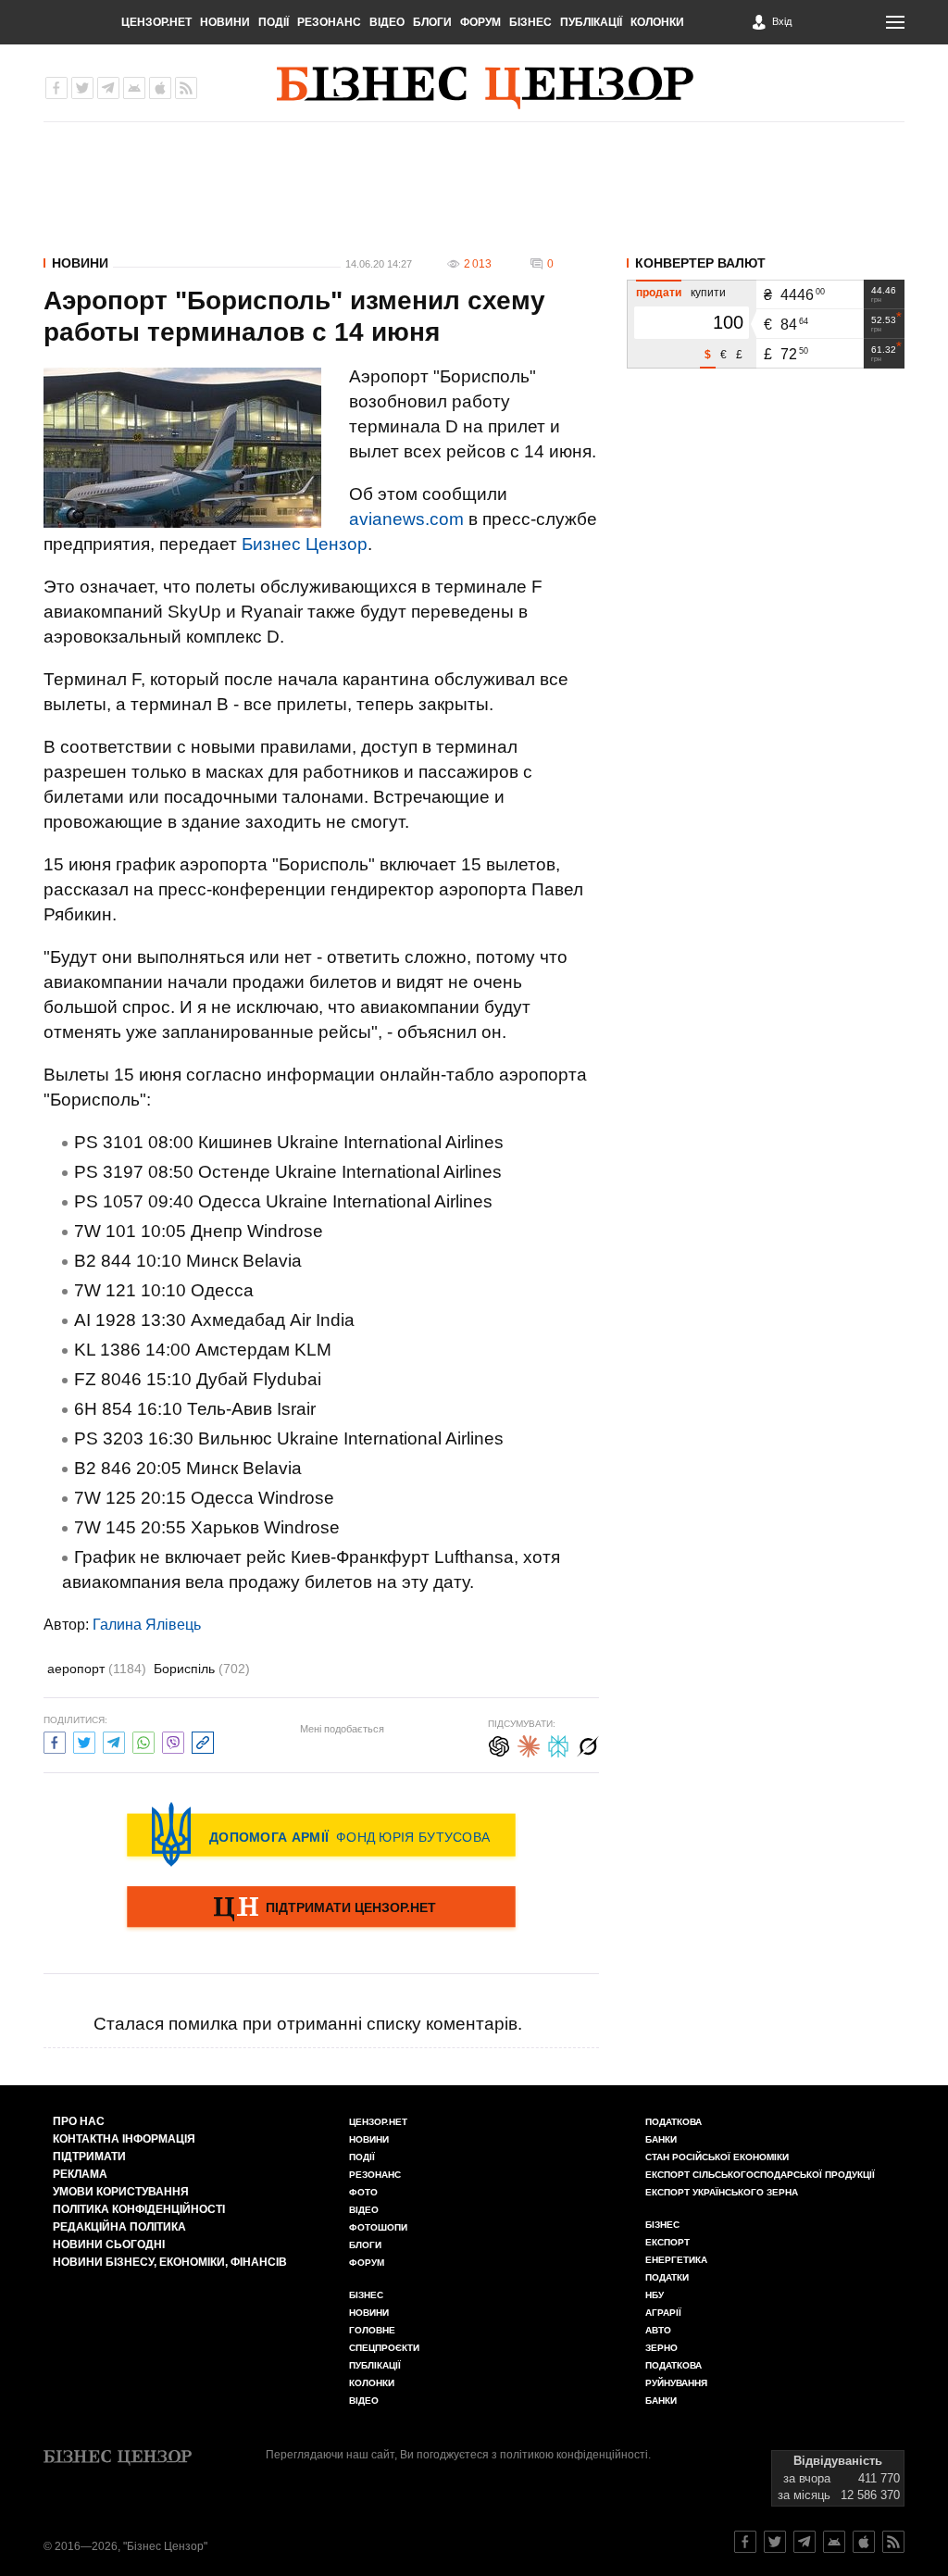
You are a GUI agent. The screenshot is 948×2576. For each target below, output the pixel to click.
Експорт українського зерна (722, 2192)
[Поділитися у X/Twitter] (84, 1740)
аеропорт (97, 1669)
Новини (225, 22)
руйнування (676, 2383)
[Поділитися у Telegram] (114, 1740)
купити (708, 293)
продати (659, 293)
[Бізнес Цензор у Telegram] (108, 88)
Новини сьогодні (109, 2245)
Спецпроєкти (384, 2348)
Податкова (674, 2122)
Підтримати (89, 2157)
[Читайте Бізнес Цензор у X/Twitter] (775, 2542)
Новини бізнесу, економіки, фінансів (170, 2262)
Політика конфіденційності (139, 2209)
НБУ (655, 2295)
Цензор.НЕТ (156, 22)
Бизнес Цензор (305, 544)
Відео (387, 22)
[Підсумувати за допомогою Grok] (588, 1744)
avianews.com (406, 519)
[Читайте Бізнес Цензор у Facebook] (745, 2542)
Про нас (79, 2121)
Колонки (657, 22)
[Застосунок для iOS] (160, 88)
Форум (480, 22)
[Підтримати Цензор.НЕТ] (321, 1908)
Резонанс (329, 22)
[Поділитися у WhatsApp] (143, 1740)
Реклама (80, 2174)
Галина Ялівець (147, 1625)
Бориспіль (202, 1669)
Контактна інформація (124, 2139)
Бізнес (530, 22)
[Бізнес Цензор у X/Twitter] (82, 88)
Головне (372, 2330)
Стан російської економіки (717, 2157)
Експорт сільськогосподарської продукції (760, 2175)
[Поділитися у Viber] (173, 1740)
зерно (661, 2348)
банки (661, 2139)
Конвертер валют (700, 263)
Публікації (591, 22)
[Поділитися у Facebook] (55, 1740)
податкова (674, 2365)
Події (274, 22)
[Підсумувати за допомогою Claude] (529, 1744)
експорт (667, 2242)
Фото (363, 2192)
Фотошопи (378, 2227)
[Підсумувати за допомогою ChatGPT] (499, 1744)
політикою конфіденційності (574, 2455)
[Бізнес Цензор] (485, 88)
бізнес (662, 2225)
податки (667, 2277)
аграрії (663, 2313)
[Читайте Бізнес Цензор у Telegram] (805, 2542)
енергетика (676, 2260)
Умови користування (121, 2192)
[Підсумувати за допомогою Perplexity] (558, 1744)
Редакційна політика (119, 2227)
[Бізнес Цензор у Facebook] (56, 88)
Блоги (432, 22)
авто (658, 2330)
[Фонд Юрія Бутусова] (321, 1834)
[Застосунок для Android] (134, 88)
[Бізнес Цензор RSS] (186, 88)
